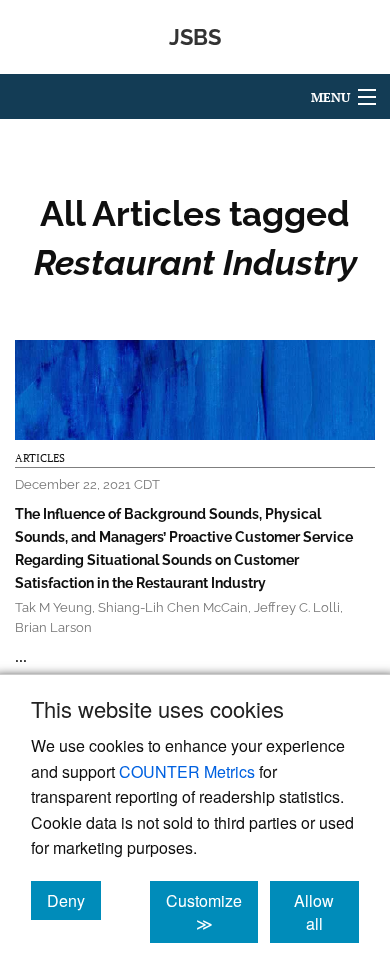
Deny (74, 900)
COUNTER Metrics (187, 771)
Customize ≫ (212, 912)
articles (40, 458)
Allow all (326, 912)
